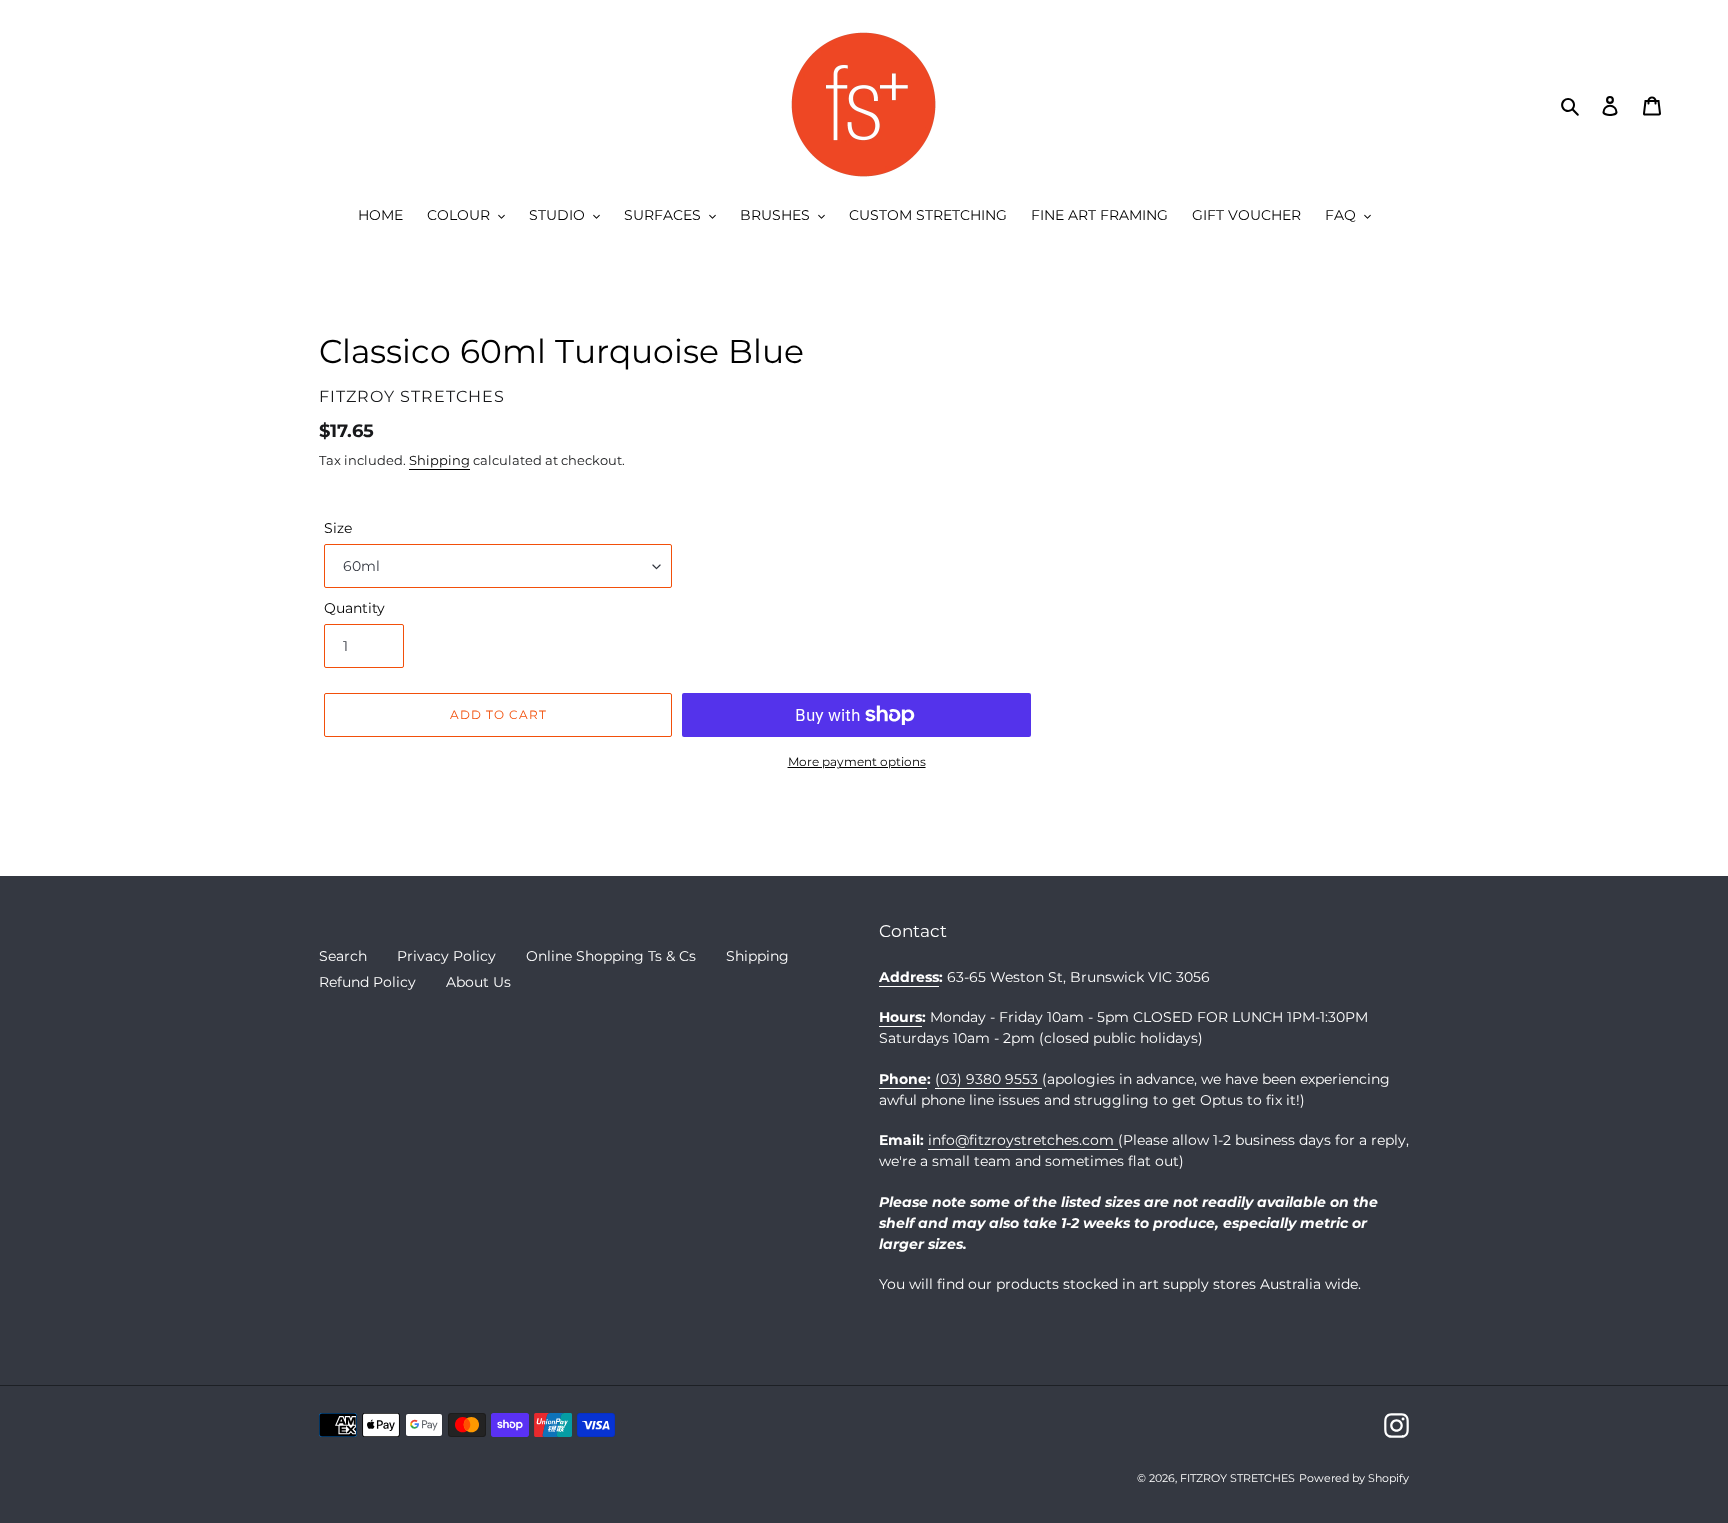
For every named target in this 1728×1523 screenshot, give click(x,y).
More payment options (857, 761)
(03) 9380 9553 (988, 1079)
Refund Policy (367, 982)
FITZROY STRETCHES (1237, 1478)
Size (338, 528)
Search (343, 956)
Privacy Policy (446, 956)
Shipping (439, 460)
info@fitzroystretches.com (1023, 1140)
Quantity (354, 608)
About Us (478, 982)
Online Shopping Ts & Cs (611, 956)
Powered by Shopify (1354, 1478)
